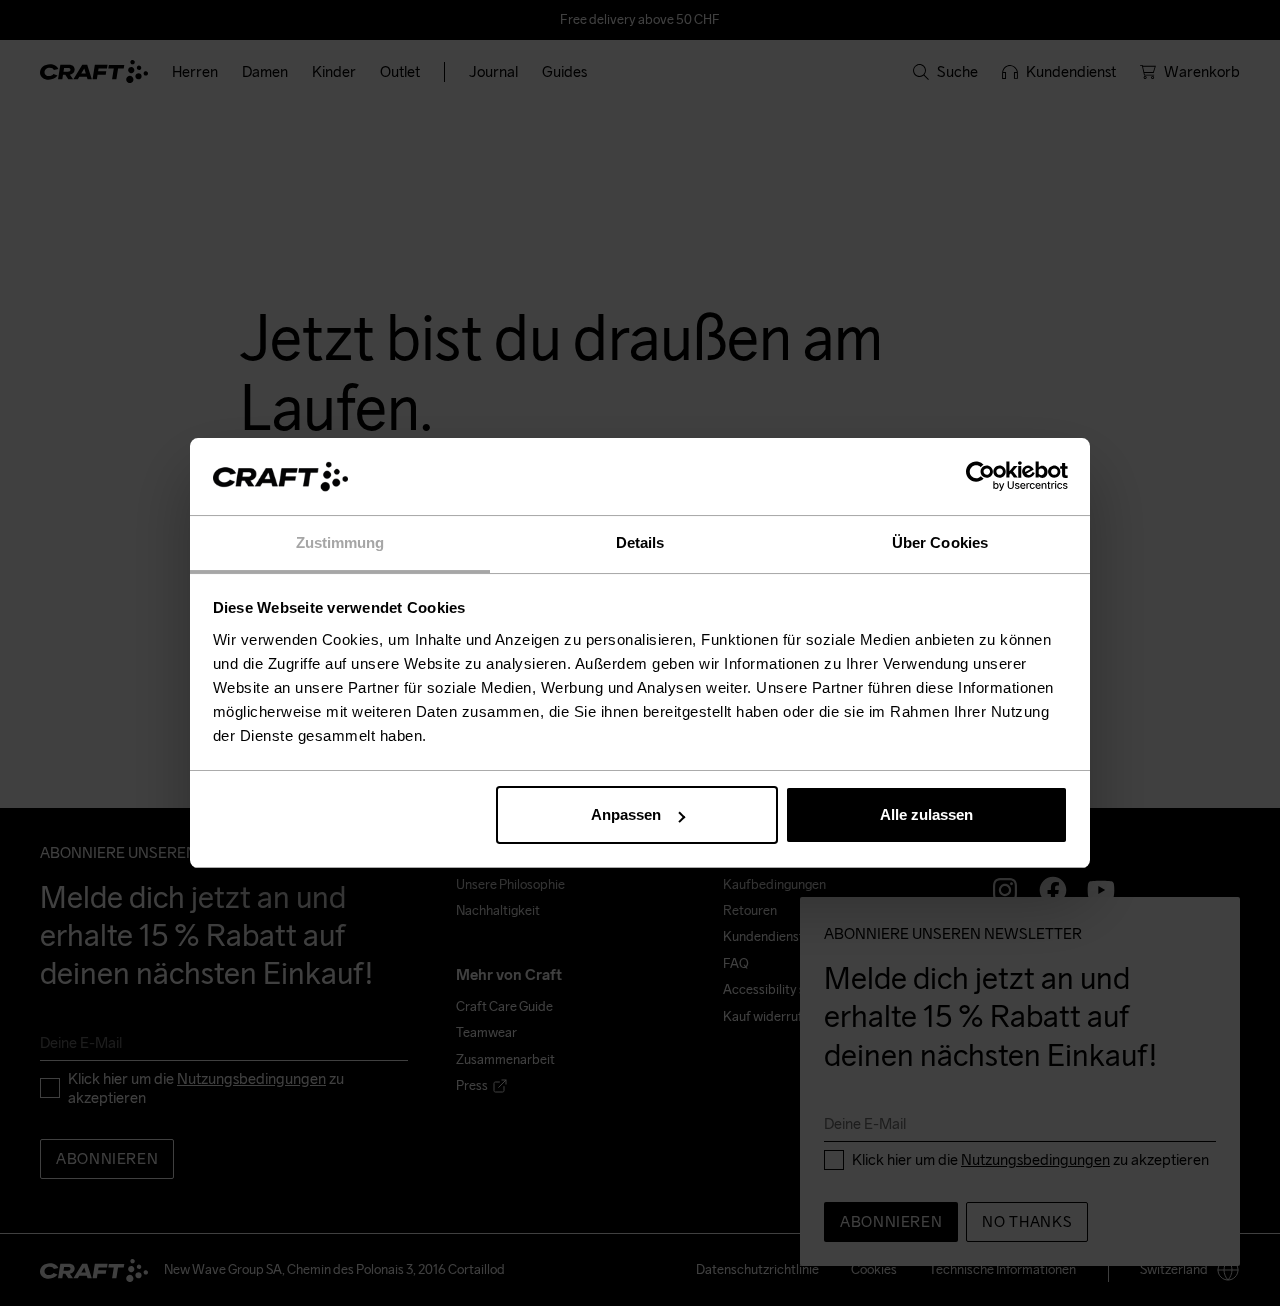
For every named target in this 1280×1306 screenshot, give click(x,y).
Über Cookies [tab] (940, 542)
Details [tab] (640, 542)
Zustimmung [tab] (340, 542)
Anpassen (626, 814)
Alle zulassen (926, 814)
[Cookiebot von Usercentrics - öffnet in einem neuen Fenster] (980, 477)
